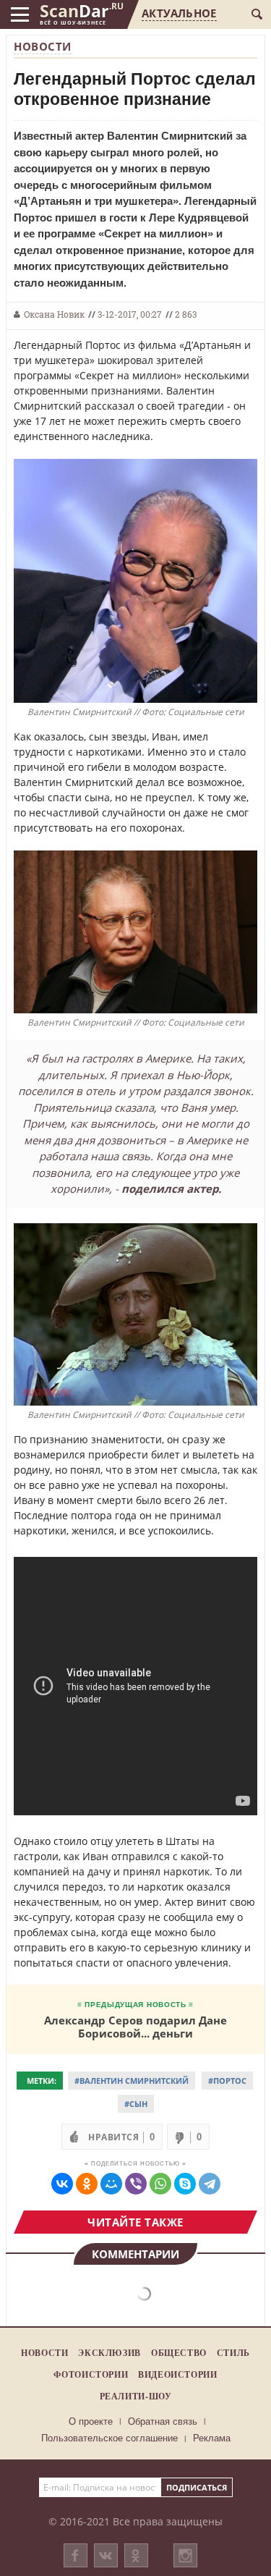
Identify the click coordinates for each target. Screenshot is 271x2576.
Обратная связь (163, 2421)
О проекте (91, 2421)
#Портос (227, 2081)
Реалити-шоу (136, 2396)
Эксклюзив (109, 2353)
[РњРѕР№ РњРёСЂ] (111, 2184)
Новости (43, 46)
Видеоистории (177, 2374)
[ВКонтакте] (106, 2555)
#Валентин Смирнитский (132, 2081)
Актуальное (179, 13)
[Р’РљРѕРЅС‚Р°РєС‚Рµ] (62, 2184)
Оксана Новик (54, 314)
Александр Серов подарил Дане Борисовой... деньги (135, 2026)
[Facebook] (76, 2555)
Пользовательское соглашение (109, 2438)
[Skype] (185, 2184)
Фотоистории (91, 2374)
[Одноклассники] (136, 2555)
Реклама (212, 2438)
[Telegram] (210, 2184)
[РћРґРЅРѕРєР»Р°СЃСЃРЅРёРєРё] (87, 2184)
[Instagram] (185, 2570)
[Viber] (136, 2184)
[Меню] (20, 14)
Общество (179, 2353)
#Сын (136, 2104)
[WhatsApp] (160, 2184)
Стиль (233, 2353)
